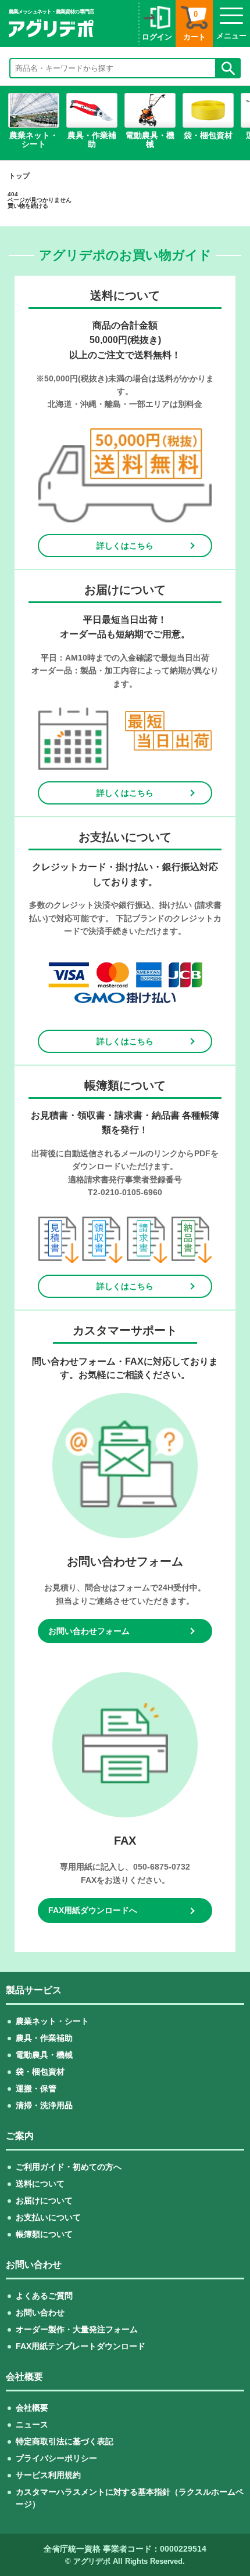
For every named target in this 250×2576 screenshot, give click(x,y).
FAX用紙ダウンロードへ (93, 1910)
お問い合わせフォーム (89, 1631)
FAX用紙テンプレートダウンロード (81, 2346)
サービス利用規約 (48, 2475)
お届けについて (44, 2200)
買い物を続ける (28, 206)
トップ (19, 176)
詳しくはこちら (125, 546)
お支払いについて (48, 2217)
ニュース (32, 2425)
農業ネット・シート (52, 2021)
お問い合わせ (40, 2312)
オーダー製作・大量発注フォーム (77, 2329)
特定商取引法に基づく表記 (65, 2441)
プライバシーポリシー (56, 2458)
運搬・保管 (36, 2088)
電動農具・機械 (44, 2055)
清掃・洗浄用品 (44, 2105)
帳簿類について (44, 2234)
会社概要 (32, 2408)
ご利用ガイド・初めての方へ (69, 2167)
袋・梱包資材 (40, 2072)
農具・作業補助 (44, 2038)
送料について (40, 2184)
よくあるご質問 (44, 2296)
